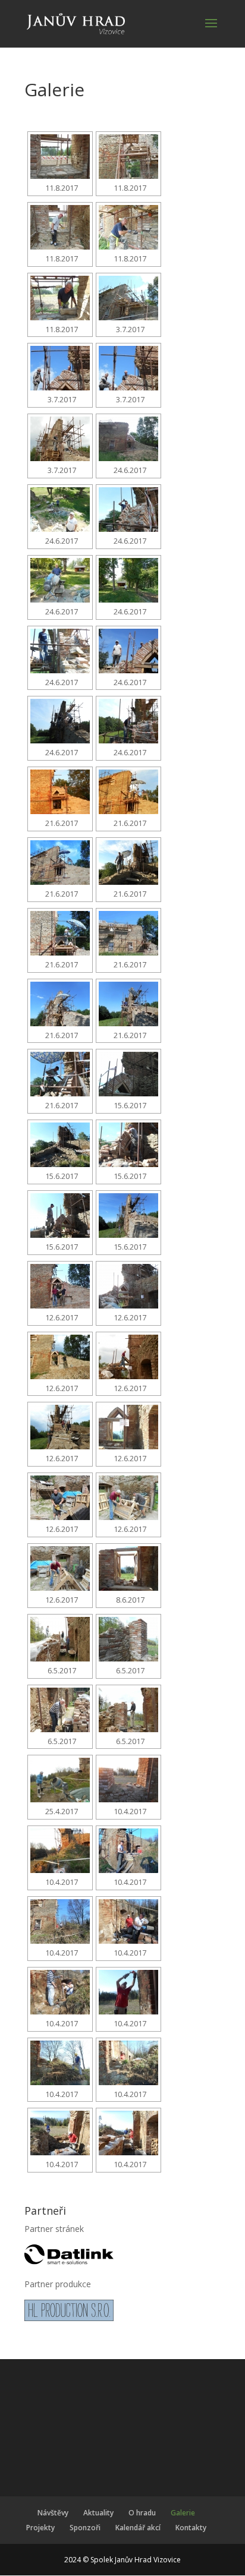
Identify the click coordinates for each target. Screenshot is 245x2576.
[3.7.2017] (128, 298)
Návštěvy (53, 2513)
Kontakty (191, 2528)
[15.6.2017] (128, 1074)
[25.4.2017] (60, 1780)
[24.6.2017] (128, 439)
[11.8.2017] (60, 157)
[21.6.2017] (60, 792)
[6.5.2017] (60, 1639)
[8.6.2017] (128, 1568)
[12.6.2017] (60, 1286)
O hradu (142, 2513)
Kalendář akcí (138, 2528)
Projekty (40, 2528)
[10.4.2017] (128, 1780)
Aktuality (98, 2513)
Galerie (183, 2513)
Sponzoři (85, 2528)
